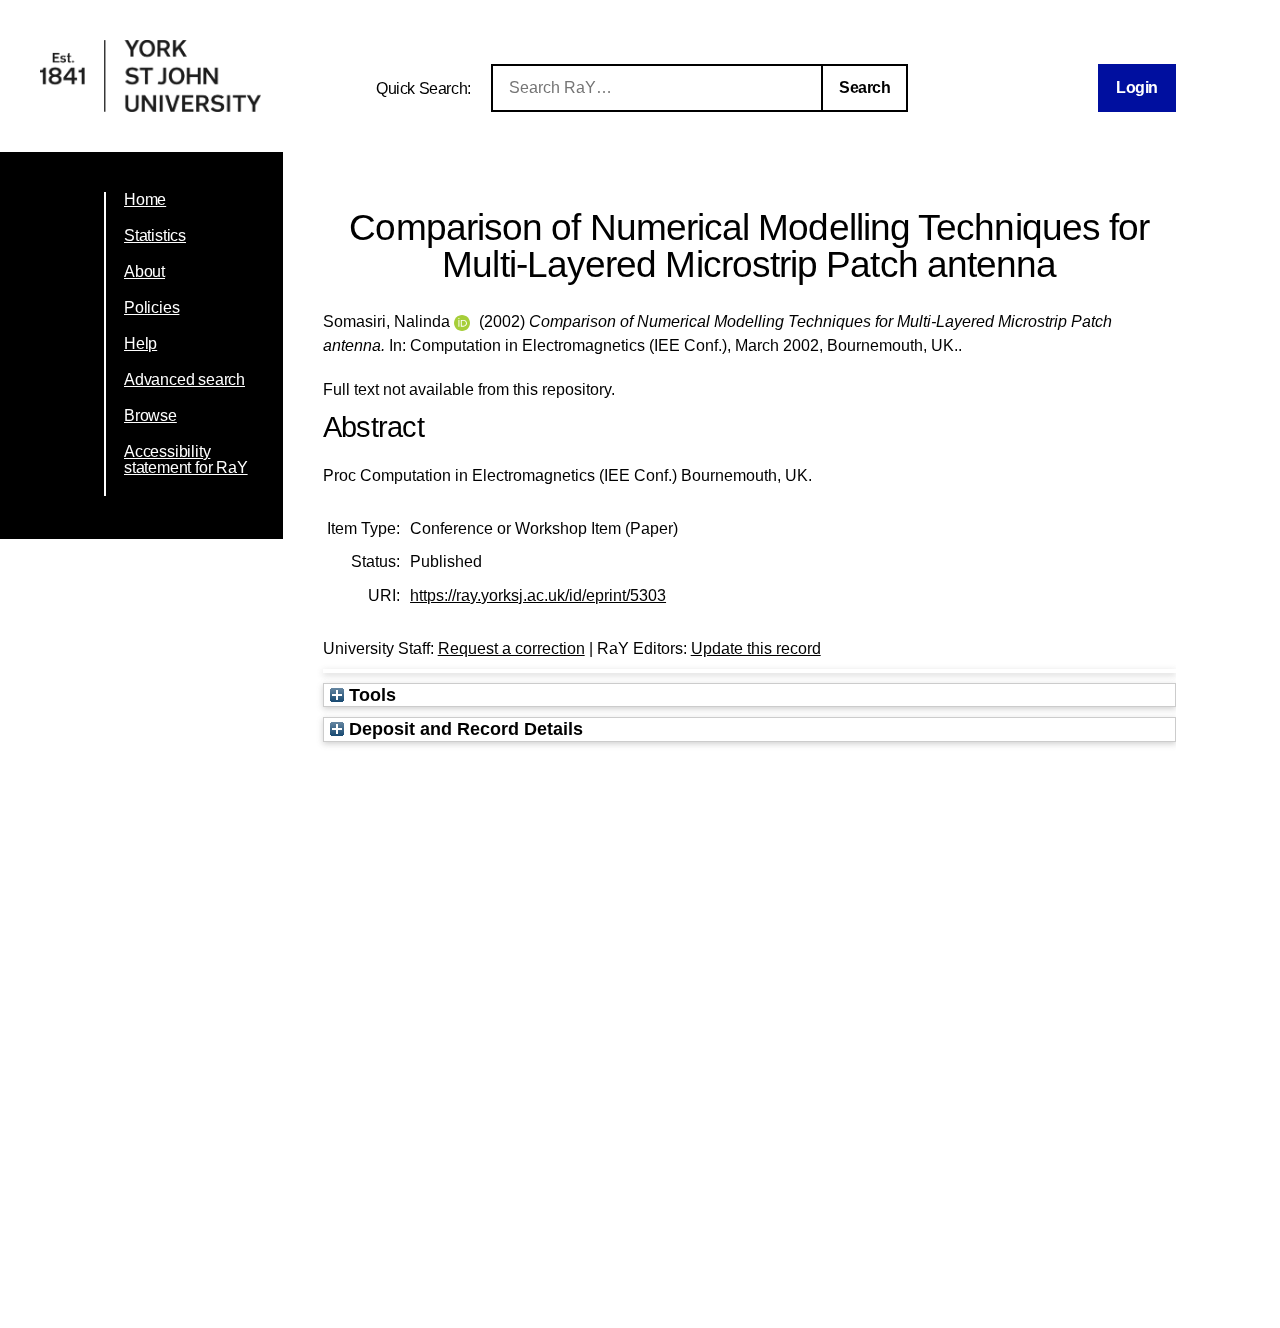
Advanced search (184, 379)
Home (145, 199)
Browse (150, 415)
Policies (151, 307)
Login (1137, 87)
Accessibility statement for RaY (186, 459)
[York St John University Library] (150, 106)
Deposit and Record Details (463, 728)
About (144, 271)
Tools (370, 694)
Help (140, 343)
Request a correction (511, 648)
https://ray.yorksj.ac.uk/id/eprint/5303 (538, 595)
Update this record (756, 648)
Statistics (155, 235)
